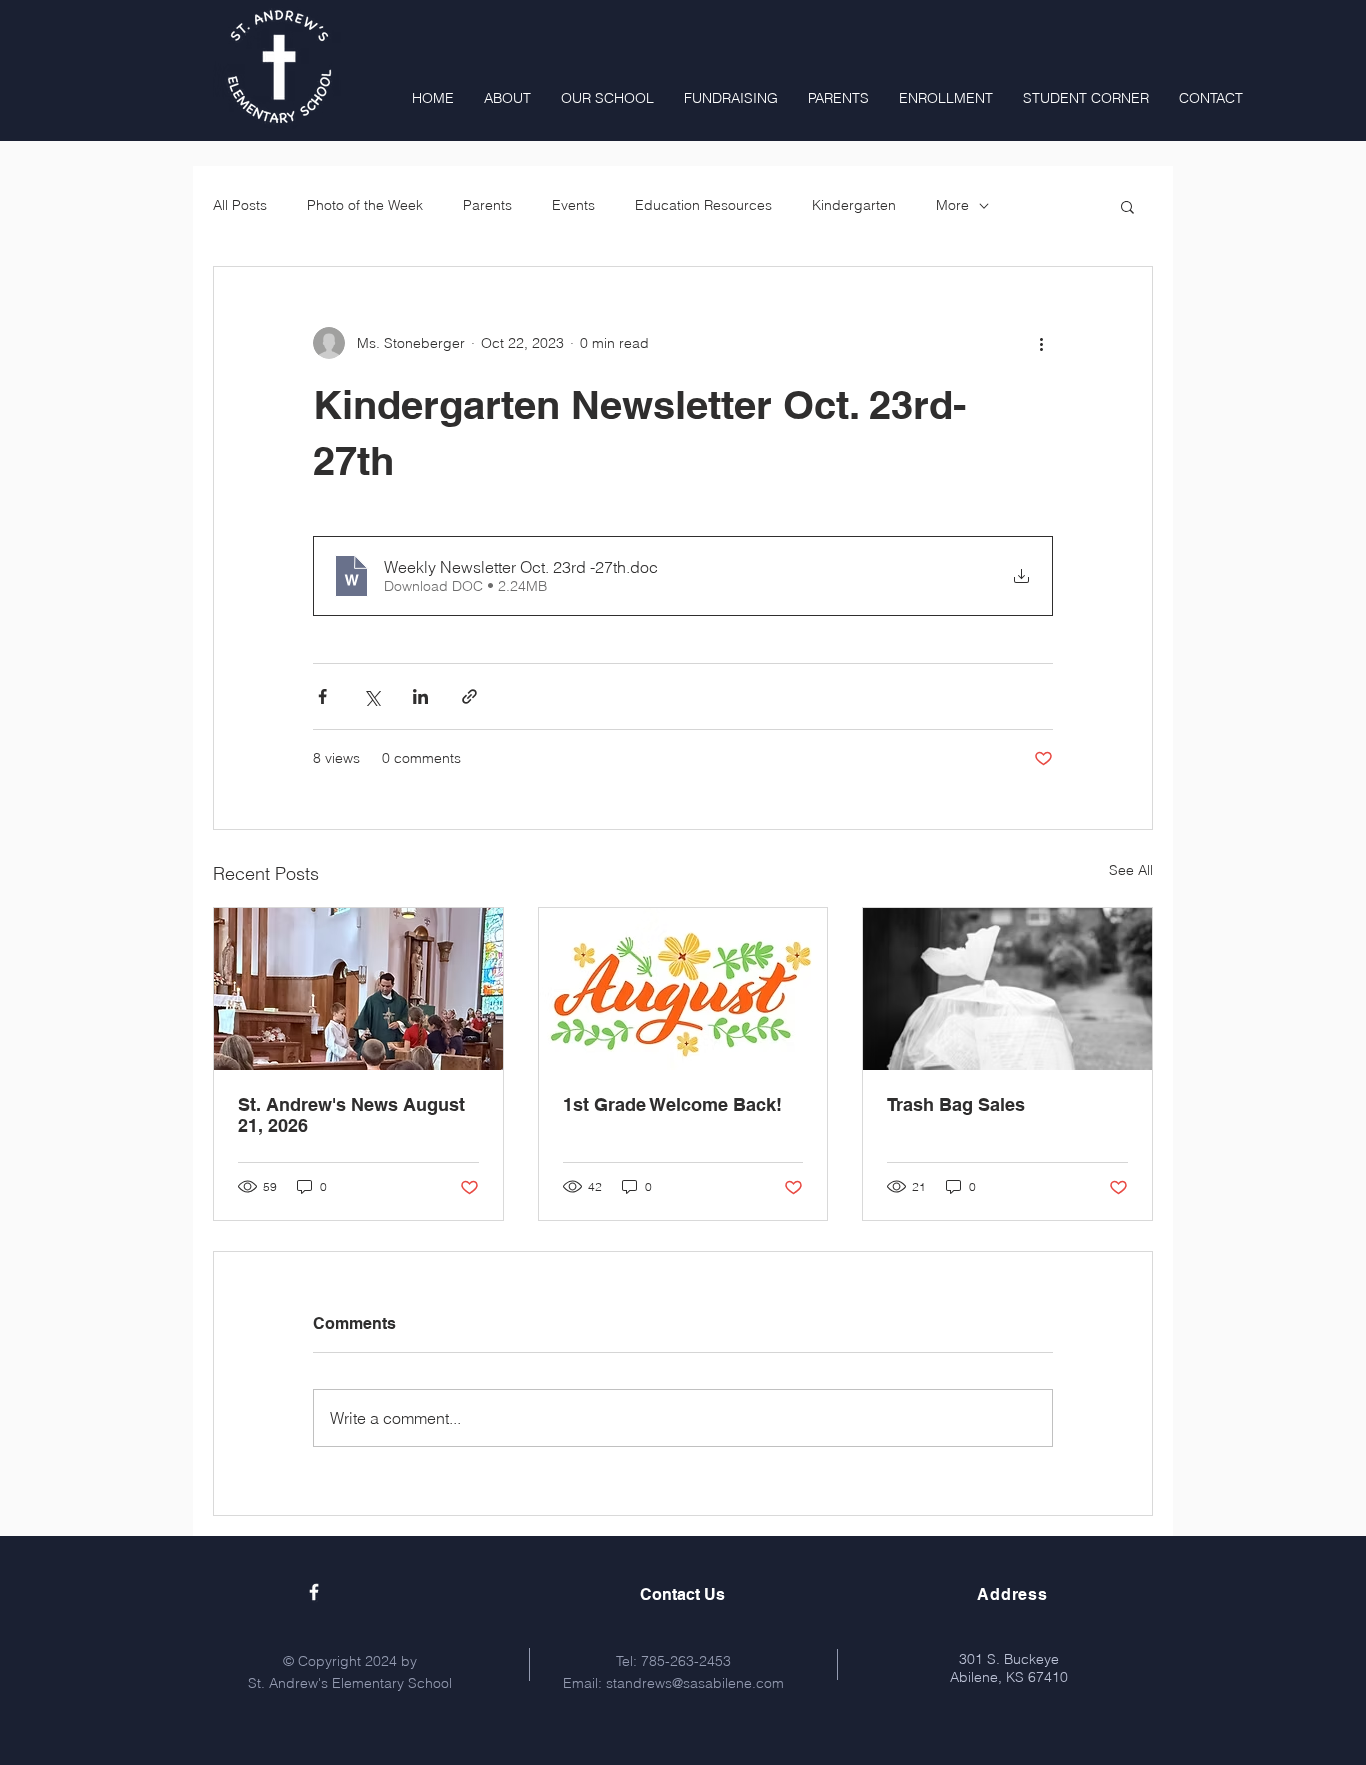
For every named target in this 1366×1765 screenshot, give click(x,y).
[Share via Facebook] (322, 696)
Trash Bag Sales (956, 1104)
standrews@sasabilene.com (695, 1683)
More (952, 205)
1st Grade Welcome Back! (672, 1104)
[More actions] (1041, 343)
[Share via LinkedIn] (420, 696)
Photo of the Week (365, 205)
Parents (487, 205)
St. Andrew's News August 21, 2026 (351, 1115)
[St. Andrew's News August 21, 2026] (358, 989)
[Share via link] (469, 696)
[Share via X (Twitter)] (371, 696)
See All (1131, 870)
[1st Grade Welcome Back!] (683, 989)
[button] (1127, 206)
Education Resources (703, 205)
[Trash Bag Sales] (1007, 989)
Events (573, 205)
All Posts (240, 205)
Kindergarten (854, 205)
